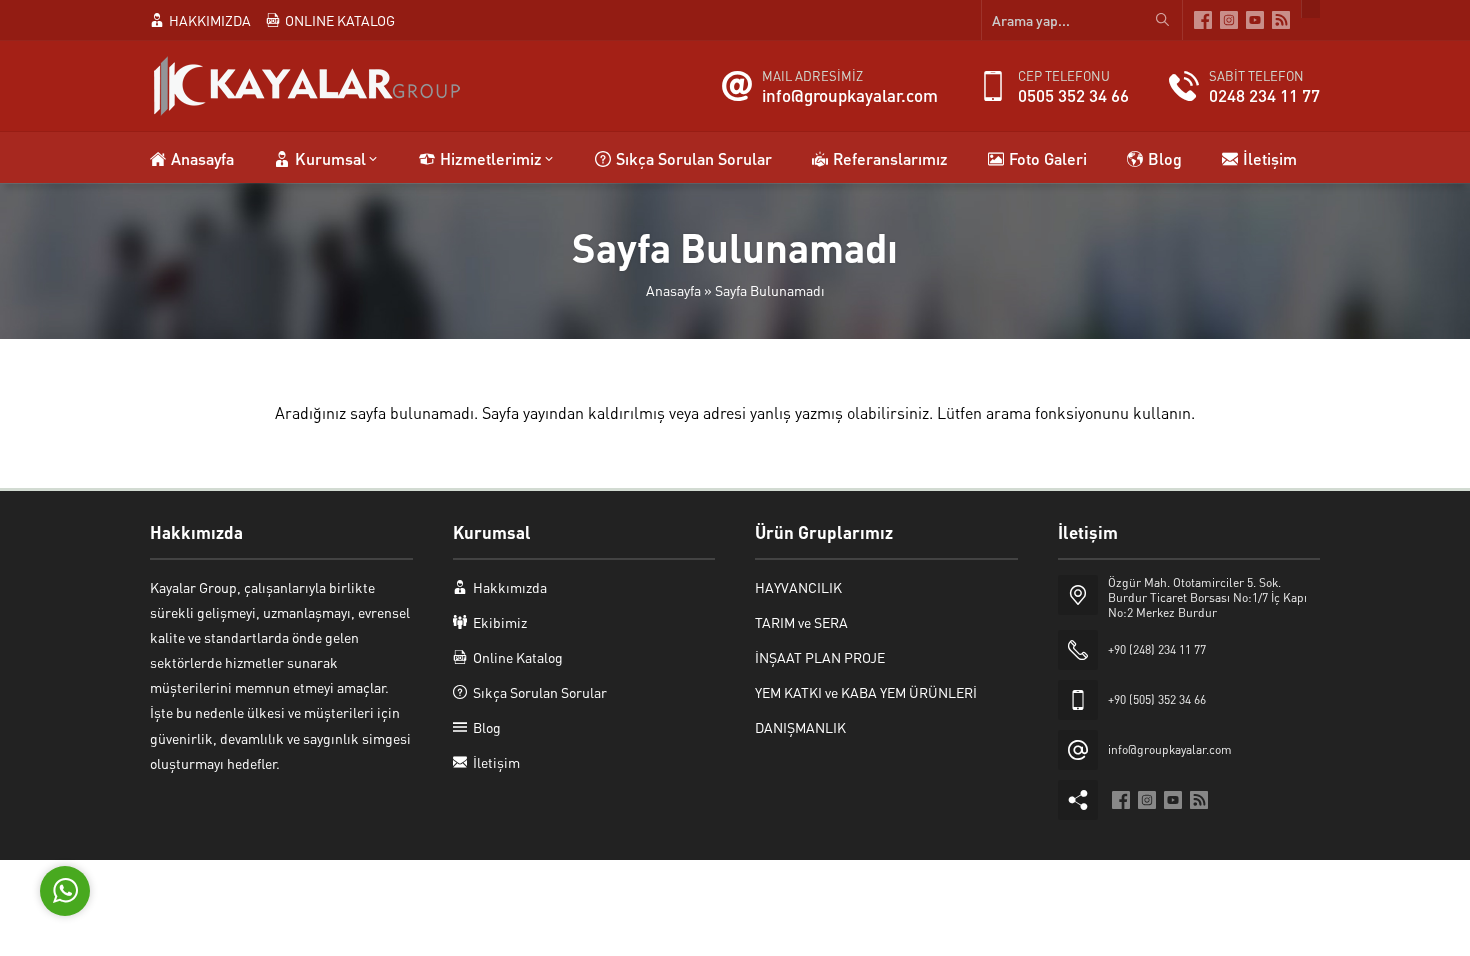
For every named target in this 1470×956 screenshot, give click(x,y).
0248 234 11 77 (1264, 95)
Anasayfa (673, 290)
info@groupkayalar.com (850, 95)
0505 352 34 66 (1073, 95)
